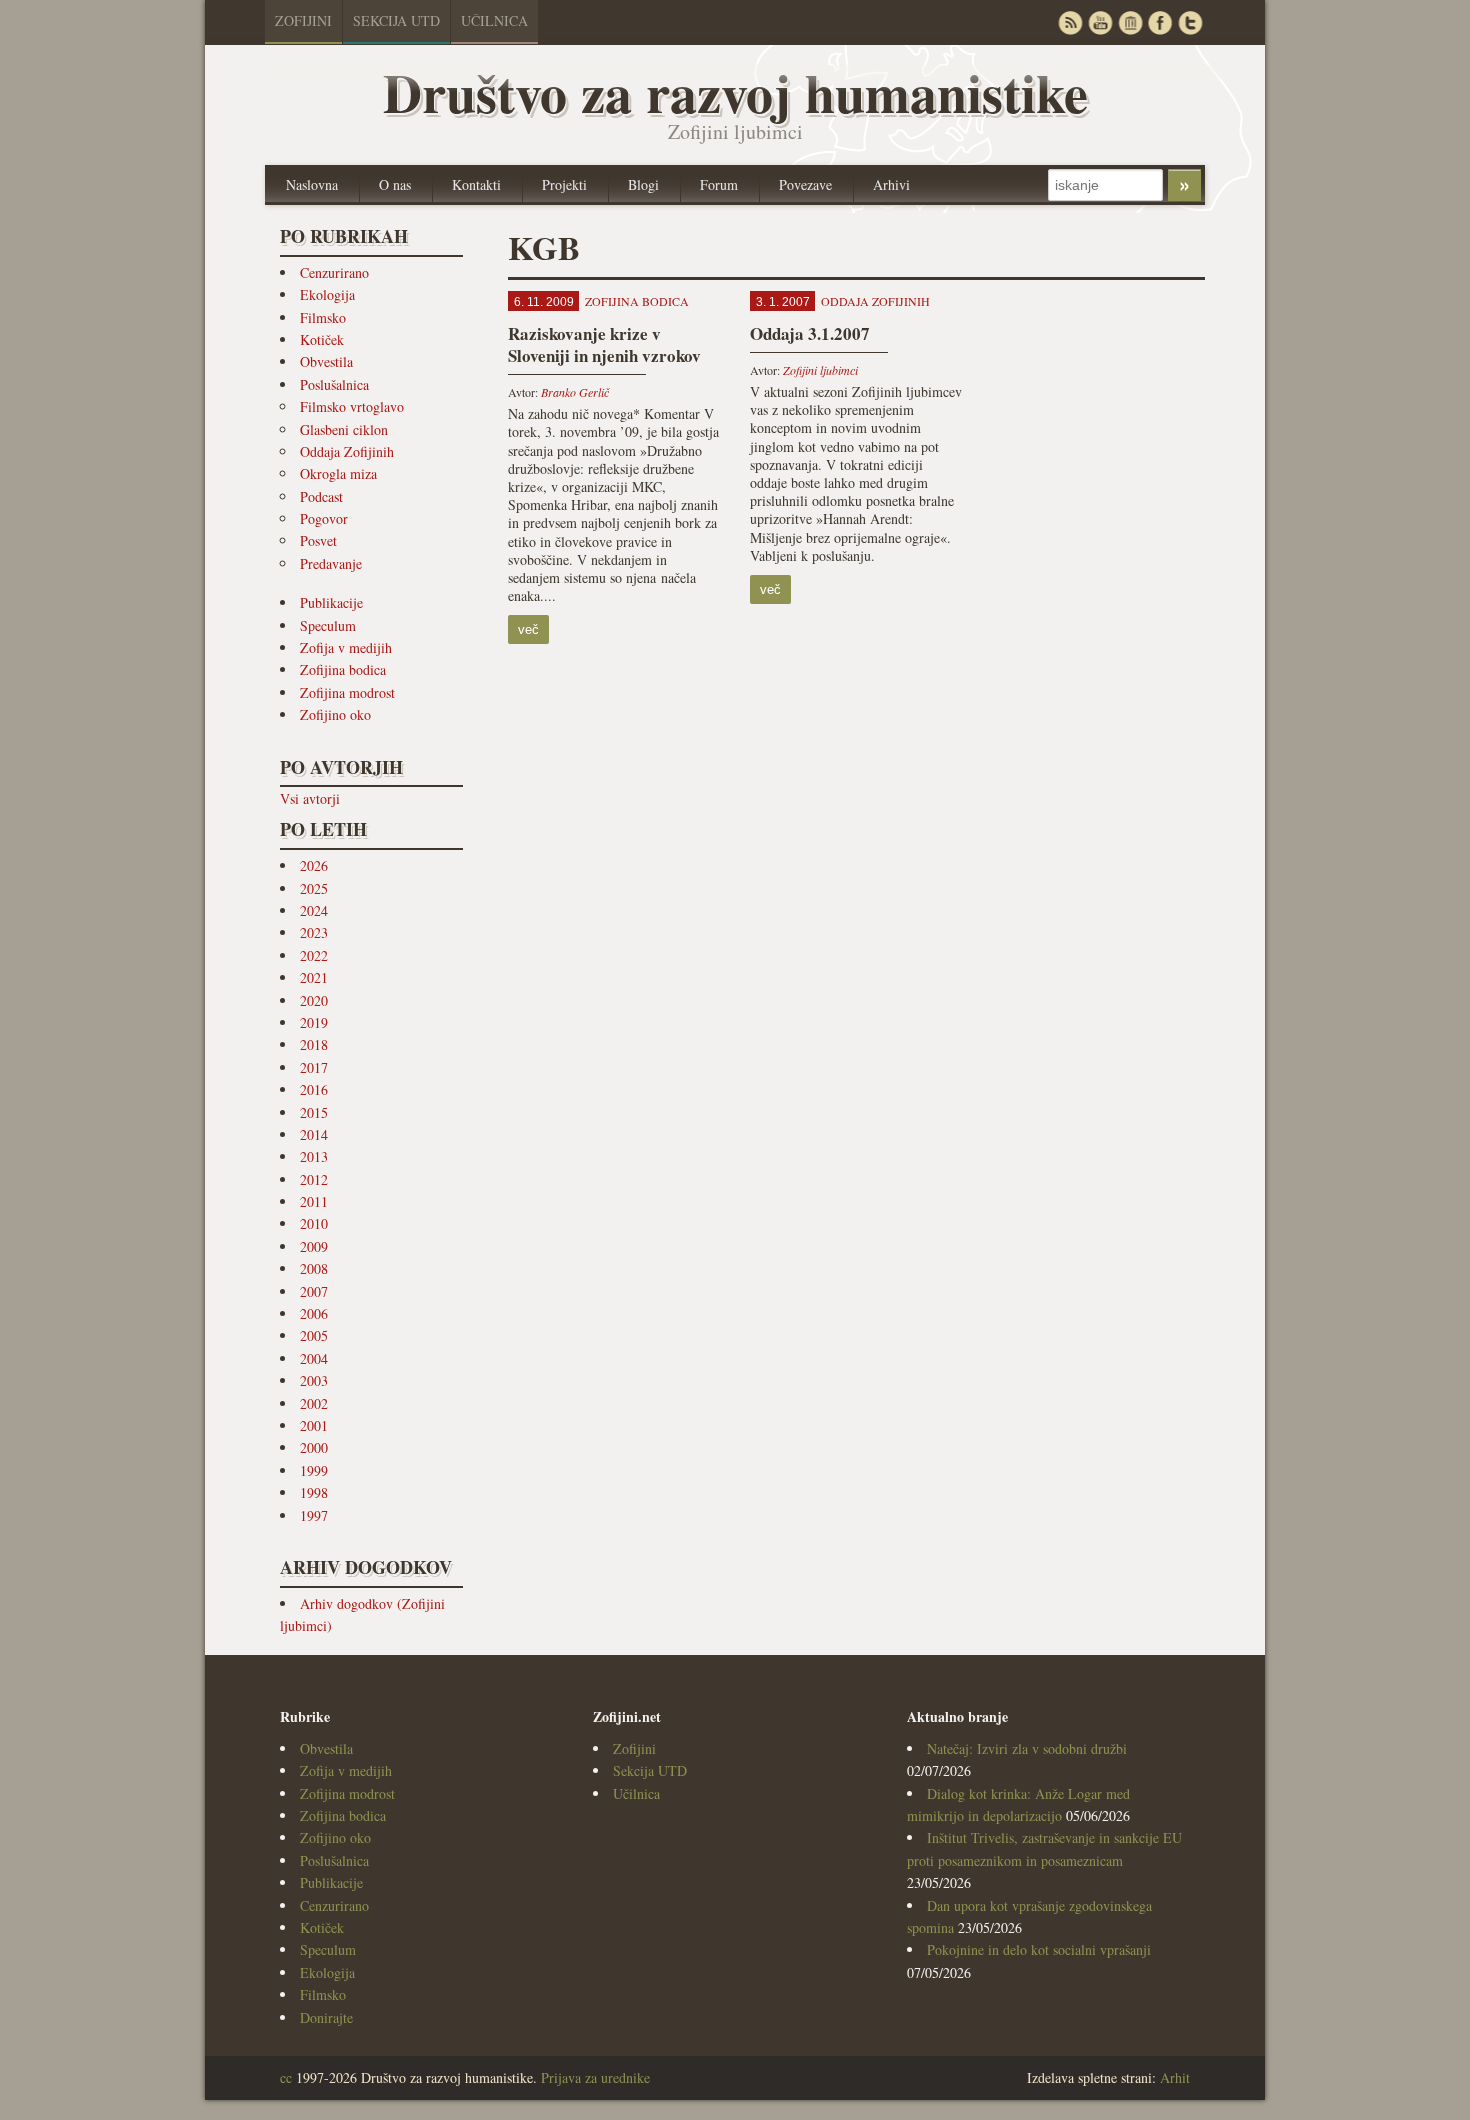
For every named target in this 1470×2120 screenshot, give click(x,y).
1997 (314, 1515)
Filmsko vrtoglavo (352, 406)
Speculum (328, 625)
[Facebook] (1160, 22)
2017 (314, 1067)
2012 (314, 1179)
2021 (314, 977)
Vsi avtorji (310, 798)
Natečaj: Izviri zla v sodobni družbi (1027, 1748)
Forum (719, 184)
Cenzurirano (334, 272)
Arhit (1175, 2077)
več (528, 629)
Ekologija (327, 294)
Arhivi (891, 184)
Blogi (643, 184)
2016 (314, 1089)
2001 (314, 1425)
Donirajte (326, 2017)
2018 (314, 1044)
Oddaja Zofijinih (347, 451)
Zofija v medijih (346, 647)
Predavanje (331, 563)
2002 (314, 1403)
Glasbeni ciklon (344, 429)
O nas (395, 184)
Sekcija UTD (396, 20)
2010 (314, 1223)
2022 (314, 955)
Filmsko (323, 317)
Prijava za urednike (595, 2077)
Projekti (564, 184)
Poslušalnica (334, 384)
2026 (314, 865)
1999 (314, 1470)
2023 (314, 932)
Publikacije (331, 602)
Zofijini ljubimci (820, 370)
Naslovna (312, 184)
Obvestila (326, 361)
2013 (314, 1156)
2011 (314, 1201)
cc (286, 2077)
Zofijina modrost (347, 692)
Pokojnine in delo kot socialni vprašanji (1039, 1949)
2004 (314, 1358)
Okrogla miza (338, 473)
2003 (314, 1380)
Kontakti (476, 184)
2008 (314, 1268)
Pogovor (324, 518)
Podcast (321, 496)
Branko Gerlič (575, 392)
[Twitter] (1190, 22)
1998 (314, 1492)
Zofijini (303, 20)
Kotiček (322, 339)
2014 (314, 1134)
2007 (314, 1291)
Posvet (318, 540)
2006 (314, 1313)
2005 (314, 1335)
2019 (314, 1022)
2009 (314, 1246)
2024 (314, 910)
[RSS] (1070, 22)
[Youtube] (1100, 22)
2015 (314, 1112)
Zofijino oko (335, 714)
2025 (314, 888)
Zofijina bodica (343, 669)
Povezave (805, 184)
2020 (314, 1000)
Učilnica (494, 20)
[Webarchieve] (1130, 22)
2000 (314, 1447)
